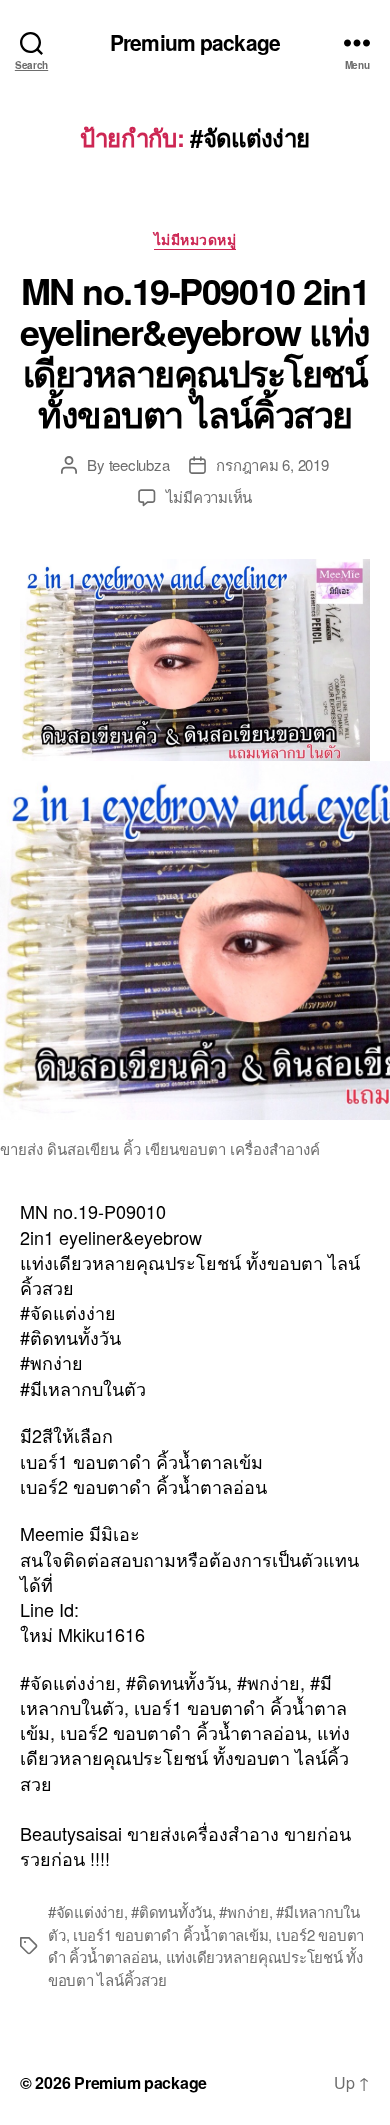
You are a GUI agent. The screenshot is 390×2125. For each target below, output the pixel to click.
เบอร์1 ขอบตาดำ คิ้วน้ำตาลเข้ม (170, 1934)
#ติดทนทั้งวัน (171, 1911)
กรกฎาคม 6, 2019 (272, 464)
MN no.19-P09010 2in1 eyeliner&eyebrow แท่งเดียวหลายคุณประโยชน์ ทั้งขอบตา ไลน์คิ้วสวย (194, 351)
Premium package (195, 42)
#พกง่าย (243, 1911)
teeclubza (139, 464)
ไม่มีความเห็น (209, 496)
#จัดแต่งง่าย (86, 1911)
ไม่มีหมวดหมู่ (195, 240)
